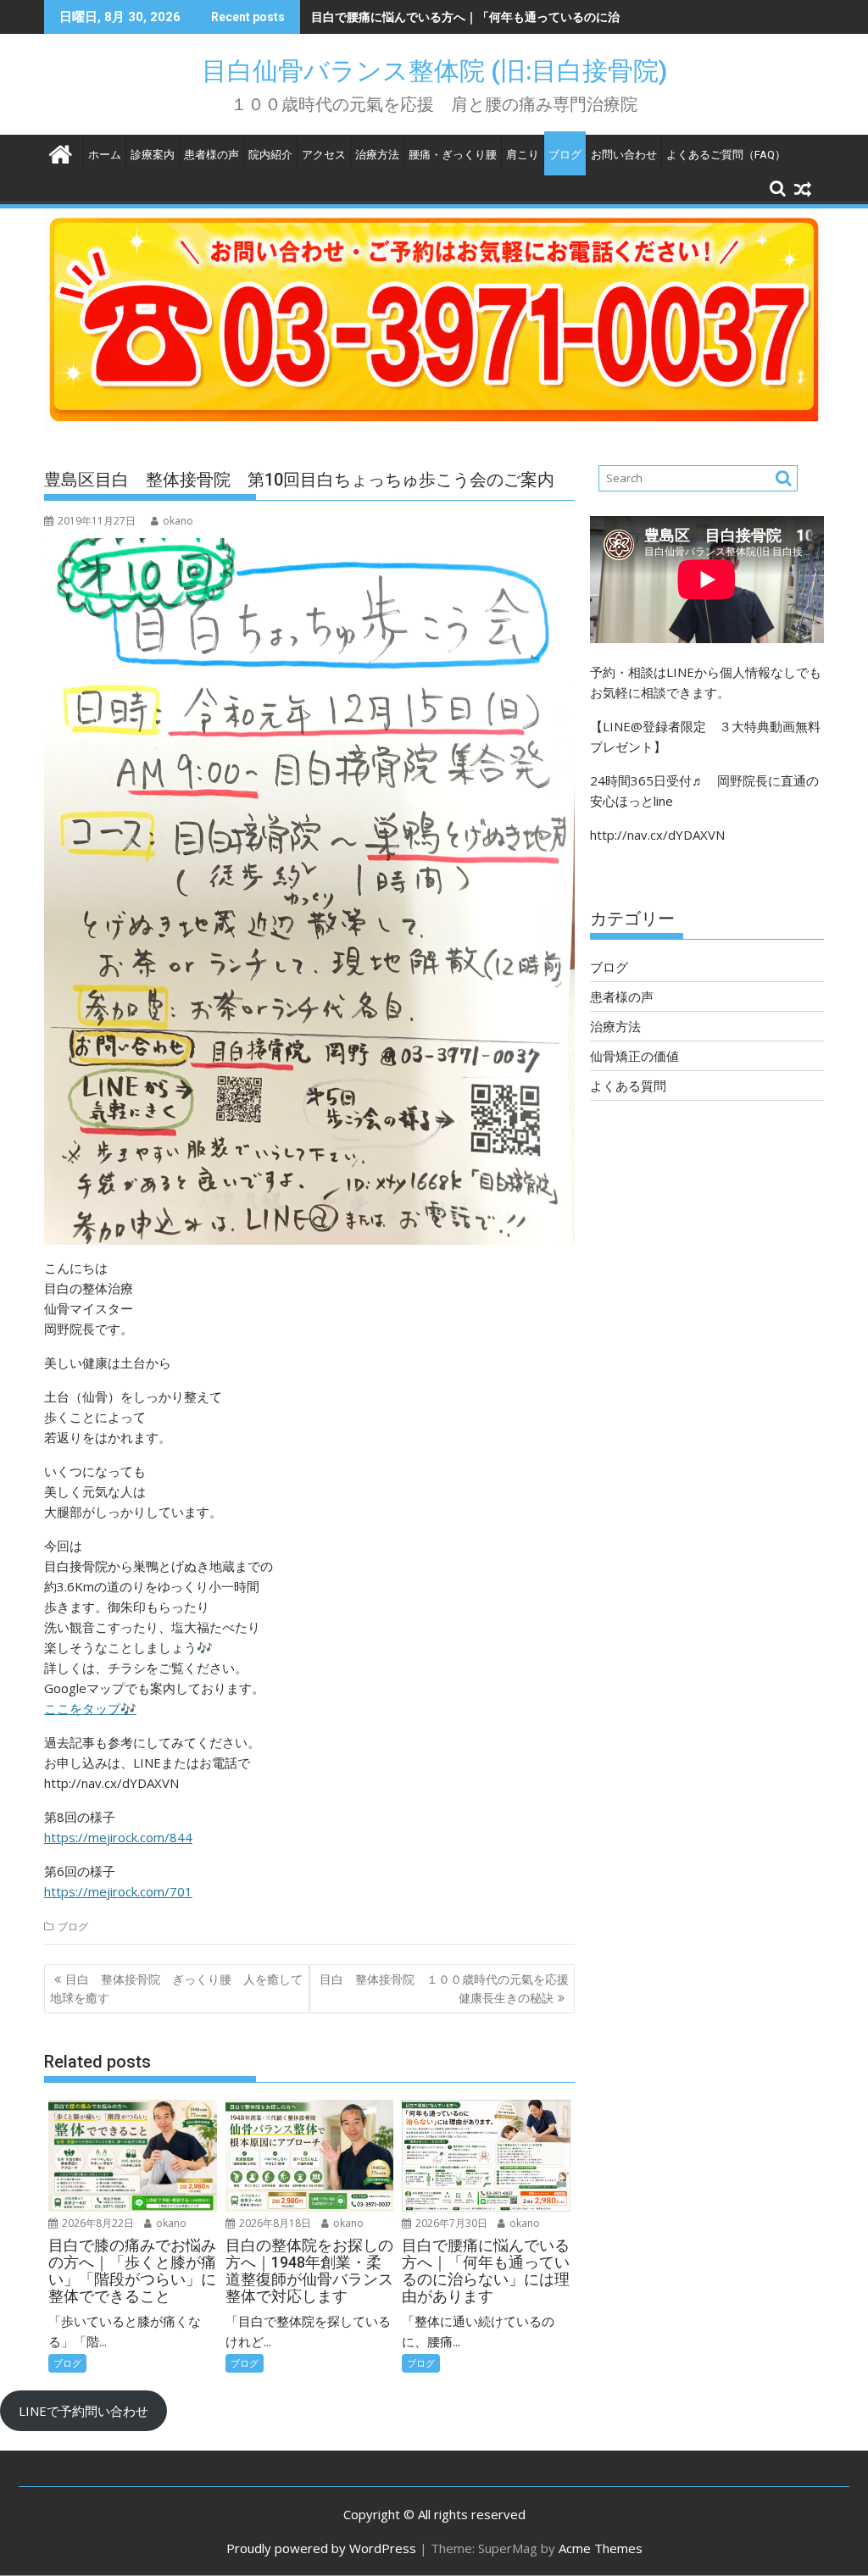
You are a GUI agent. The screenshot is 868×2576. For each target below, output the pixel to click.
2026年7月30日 (450, 2223)
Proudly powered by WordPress (321, 2548)
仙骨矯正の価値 (634, 1056)
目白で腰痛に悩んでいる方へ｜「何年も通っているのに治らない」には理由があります (542, 17)
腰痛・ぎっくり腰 (453, 155)
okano (178, 521)
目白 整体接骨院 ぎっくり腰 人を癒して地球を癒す (176, 1988)
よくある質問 (628, 1085)
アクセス (324, 155)
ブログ (565, 155)
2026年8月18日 (274, 2223)
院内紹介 (270, 155)
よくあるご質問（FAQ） (726, 155)
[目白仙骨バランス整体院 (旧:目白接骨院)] (61, 152)
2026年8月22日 (97, 2223)
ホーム (105, 155)
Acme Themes (601, 2548)
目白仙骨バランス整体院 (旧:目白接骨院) (447, 71)
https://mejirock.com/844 (118, 1837)
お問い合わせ (624, 155)
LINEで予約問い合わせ (83, 2411)
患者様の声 (211, 155)
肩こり (523, 155)
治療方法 (377, 155)
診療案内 (153, 155)
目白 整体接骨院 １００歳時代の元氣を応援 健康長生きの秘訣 (447, 1988)
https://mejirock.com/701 (118, 1891)
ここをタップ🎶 (90, 1708)
